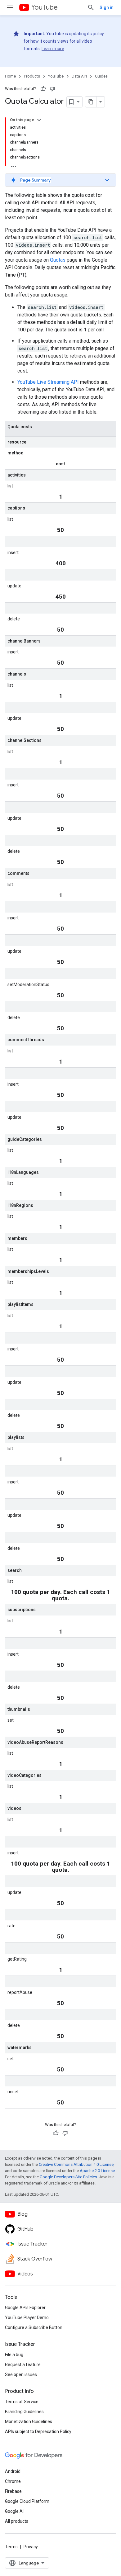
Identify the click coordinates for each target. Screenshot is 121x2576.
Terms (11, 2547)
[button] (60, 180)
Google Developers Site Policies (68, 2177)
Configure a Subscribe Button (34, 2327)
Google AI (14, 2511)
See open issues (21, 2374)
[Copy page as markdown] (91, 102)
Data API (79, 76)
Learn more (53, 49)
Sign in (107, 7)
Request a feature (23, 2365)
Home (10, 76)
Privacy (31, 2547)
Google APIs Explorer (25, 2308)
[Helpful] (43, 89)
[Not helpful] (52, 89)
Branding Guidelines (24, 2412)
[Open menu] (10, 7)
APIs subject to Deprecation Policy (38, 2431)
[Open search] (91, 7)
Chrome (13, 2481)
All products (17, 2521)
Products (32, 76)
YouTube (44, 7)
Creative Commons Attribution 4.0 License (76, 2164)
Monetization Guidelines (29, 2422)
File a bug (14, 2355)
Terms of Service (22, 2402)
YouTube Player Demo (27, 2317)
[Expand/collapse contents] (39, 120)
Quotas (58, 260)
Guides (101, 76)
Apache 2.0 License (97, 2171)
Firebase (13, 2491)
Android (13, 2471)
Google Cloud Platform (27, 2501)
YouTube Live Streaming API (48, 382)
